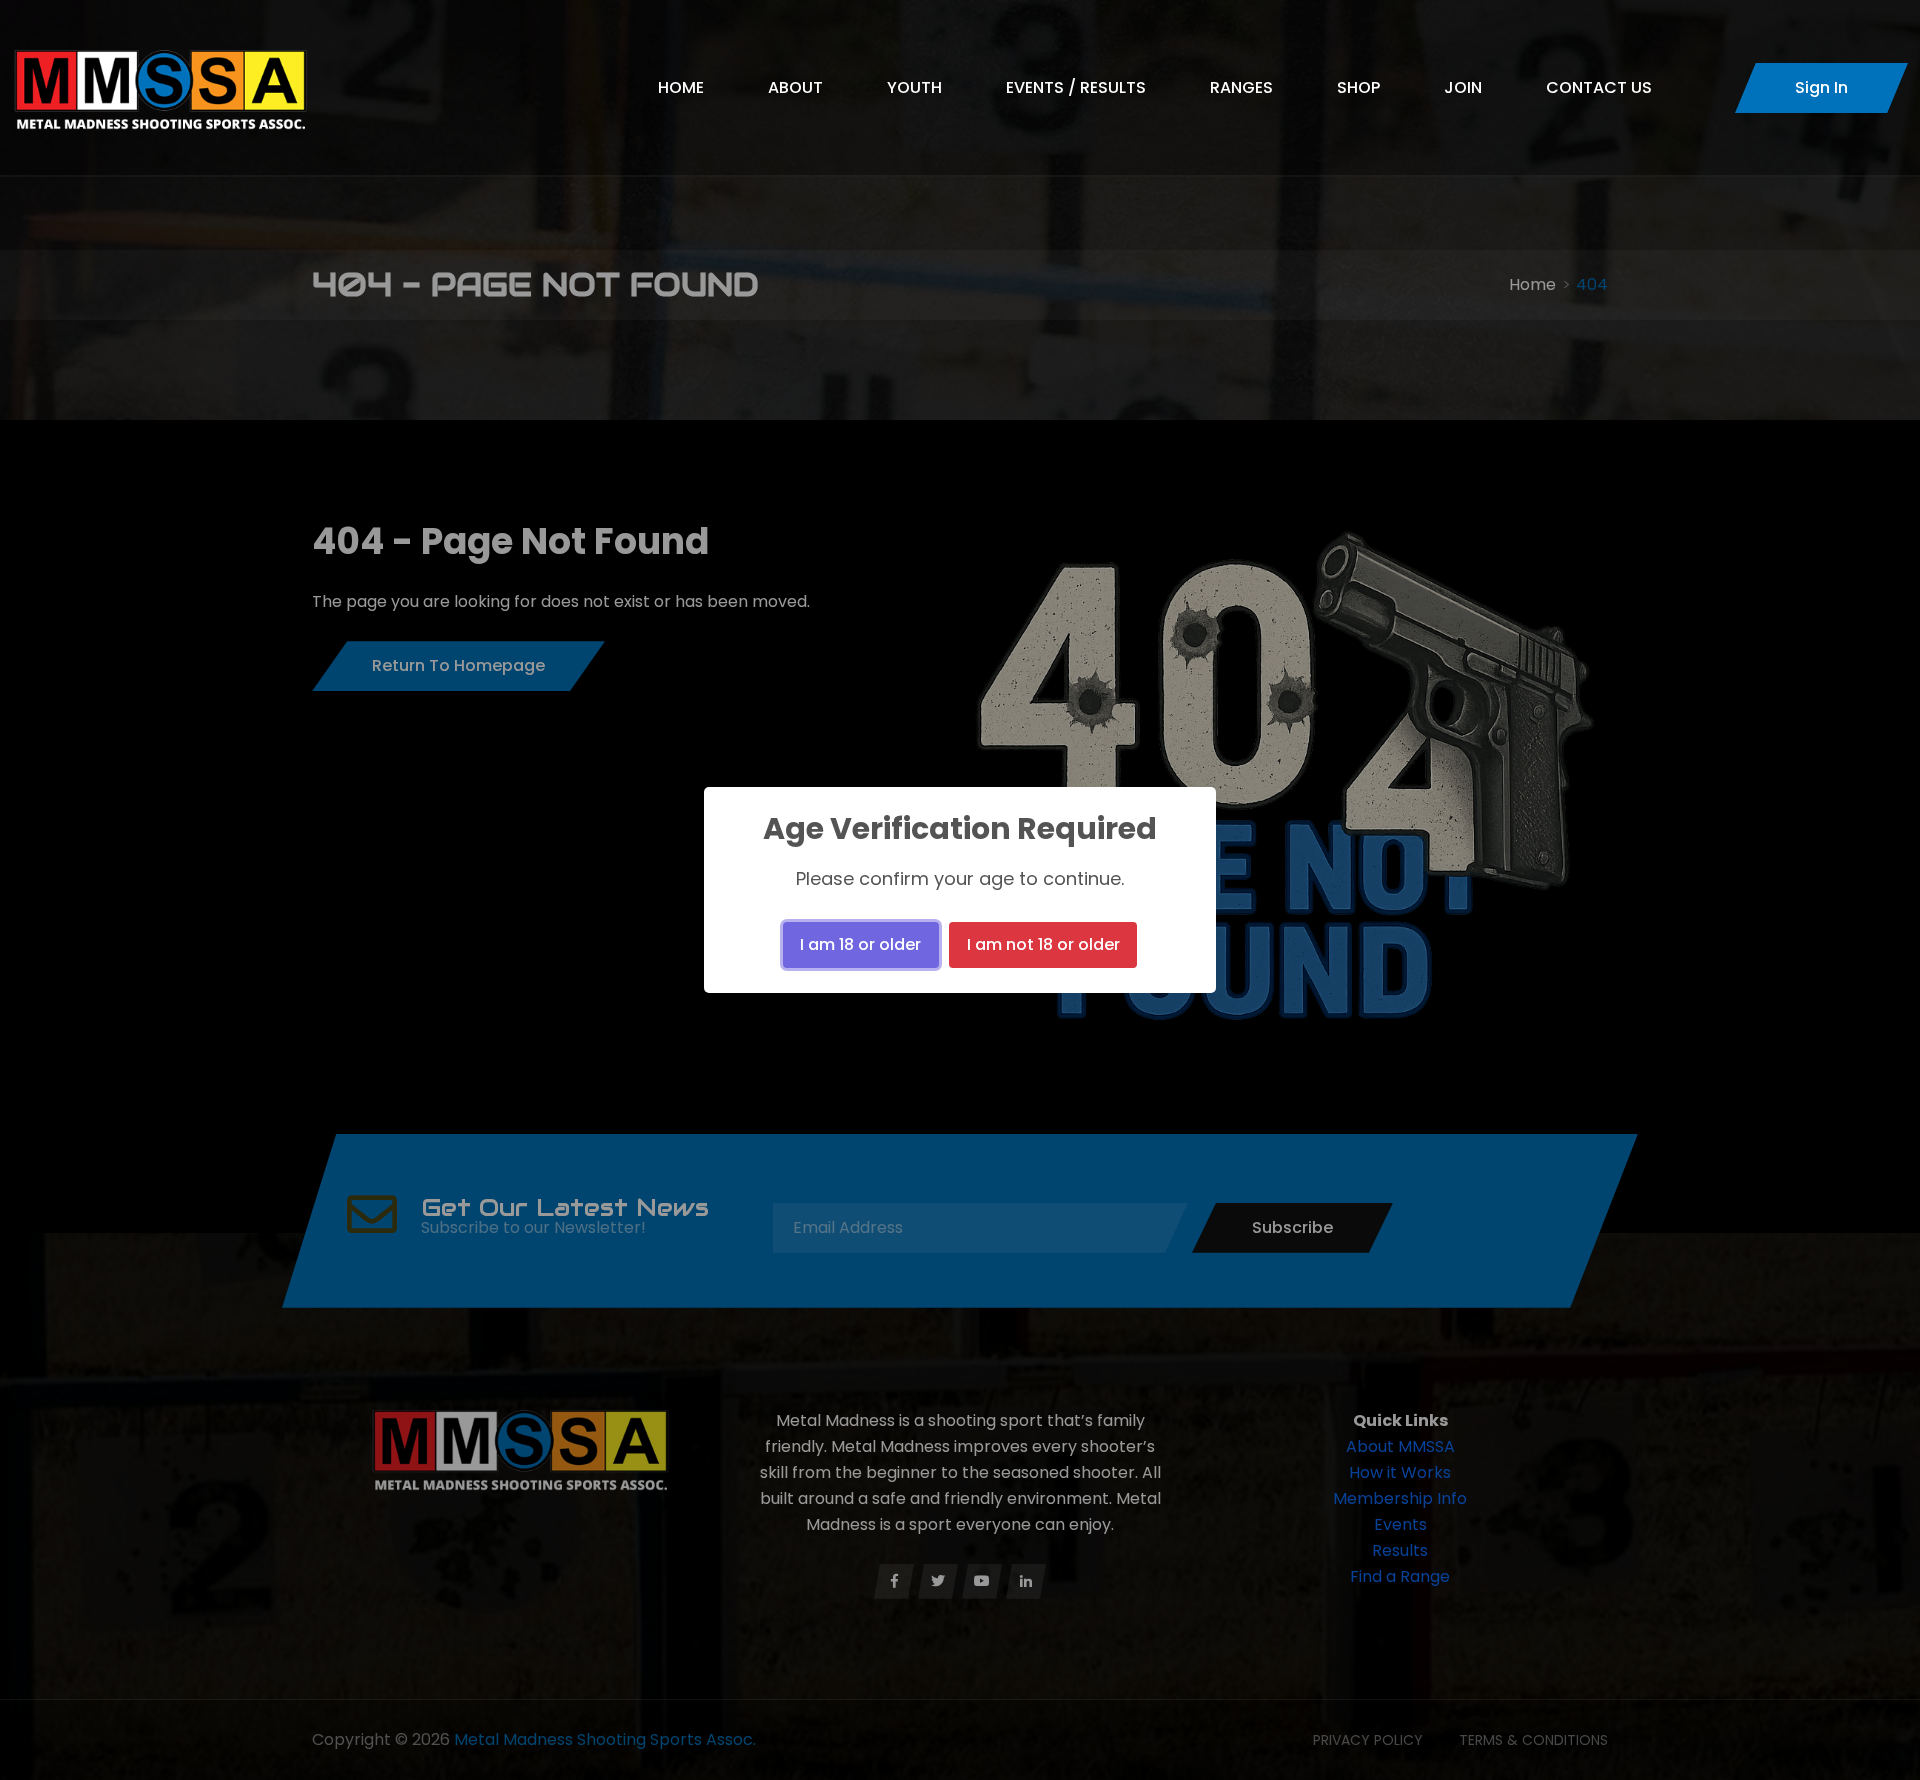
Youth (914, 87)
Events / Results (1076, 87)
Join (1463, 87)
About (795, 87)
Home (681, 87)
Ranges (1241, 87)
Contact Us (1599, 87)
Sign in (1821, 87)
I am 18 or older (860, 944)
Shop (1358, 87)
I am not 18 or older (1043, 944)
